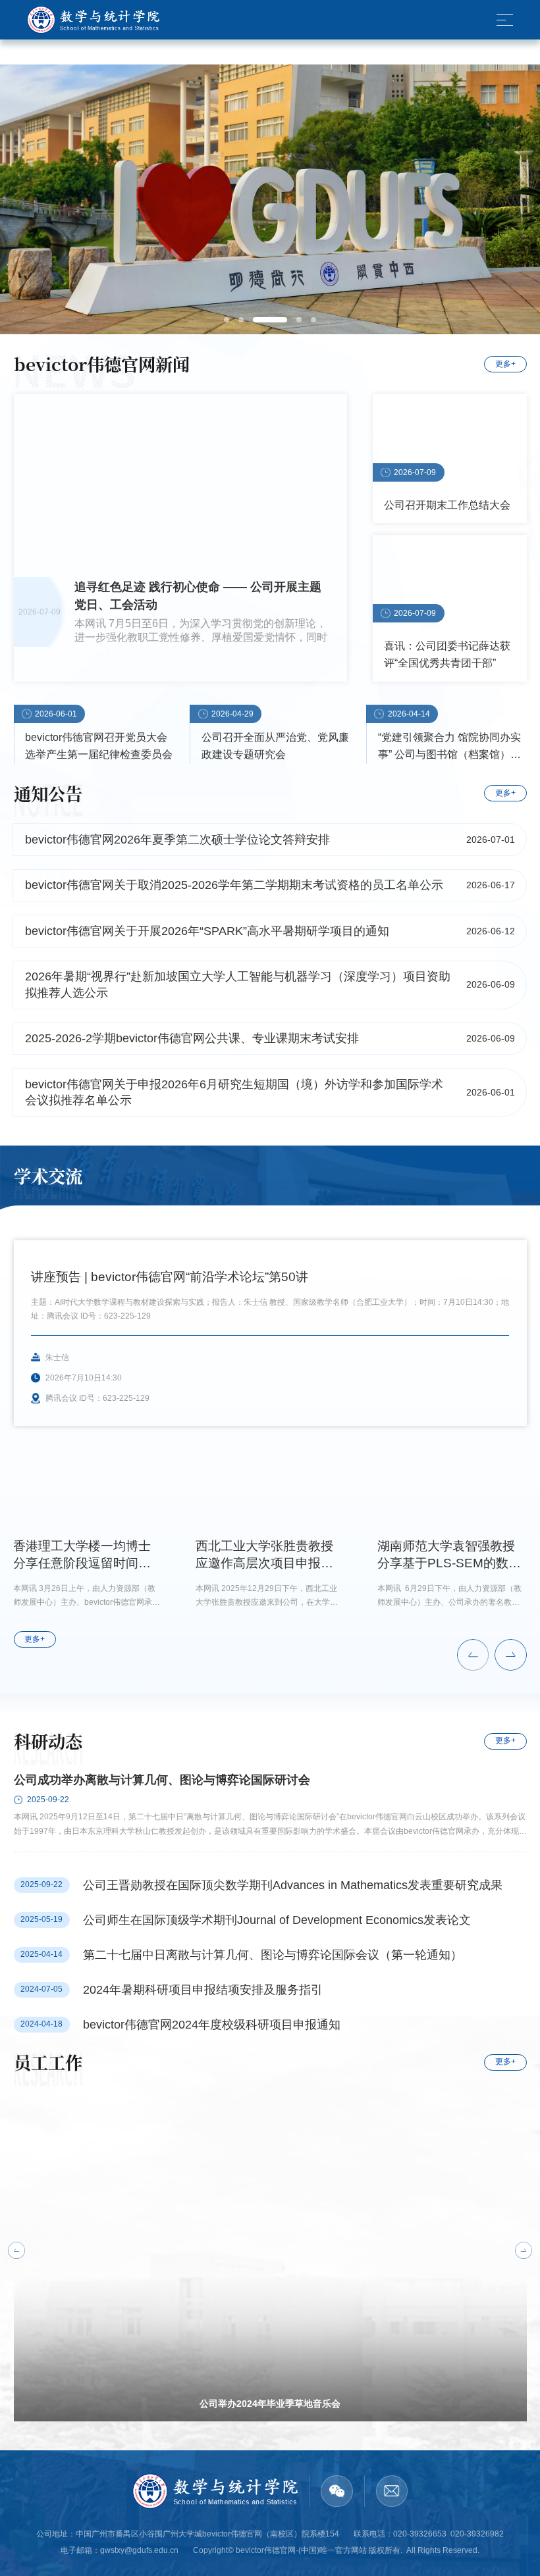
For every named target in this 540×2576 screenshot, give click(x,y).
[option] (270, 199)
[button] (473, 1655)
